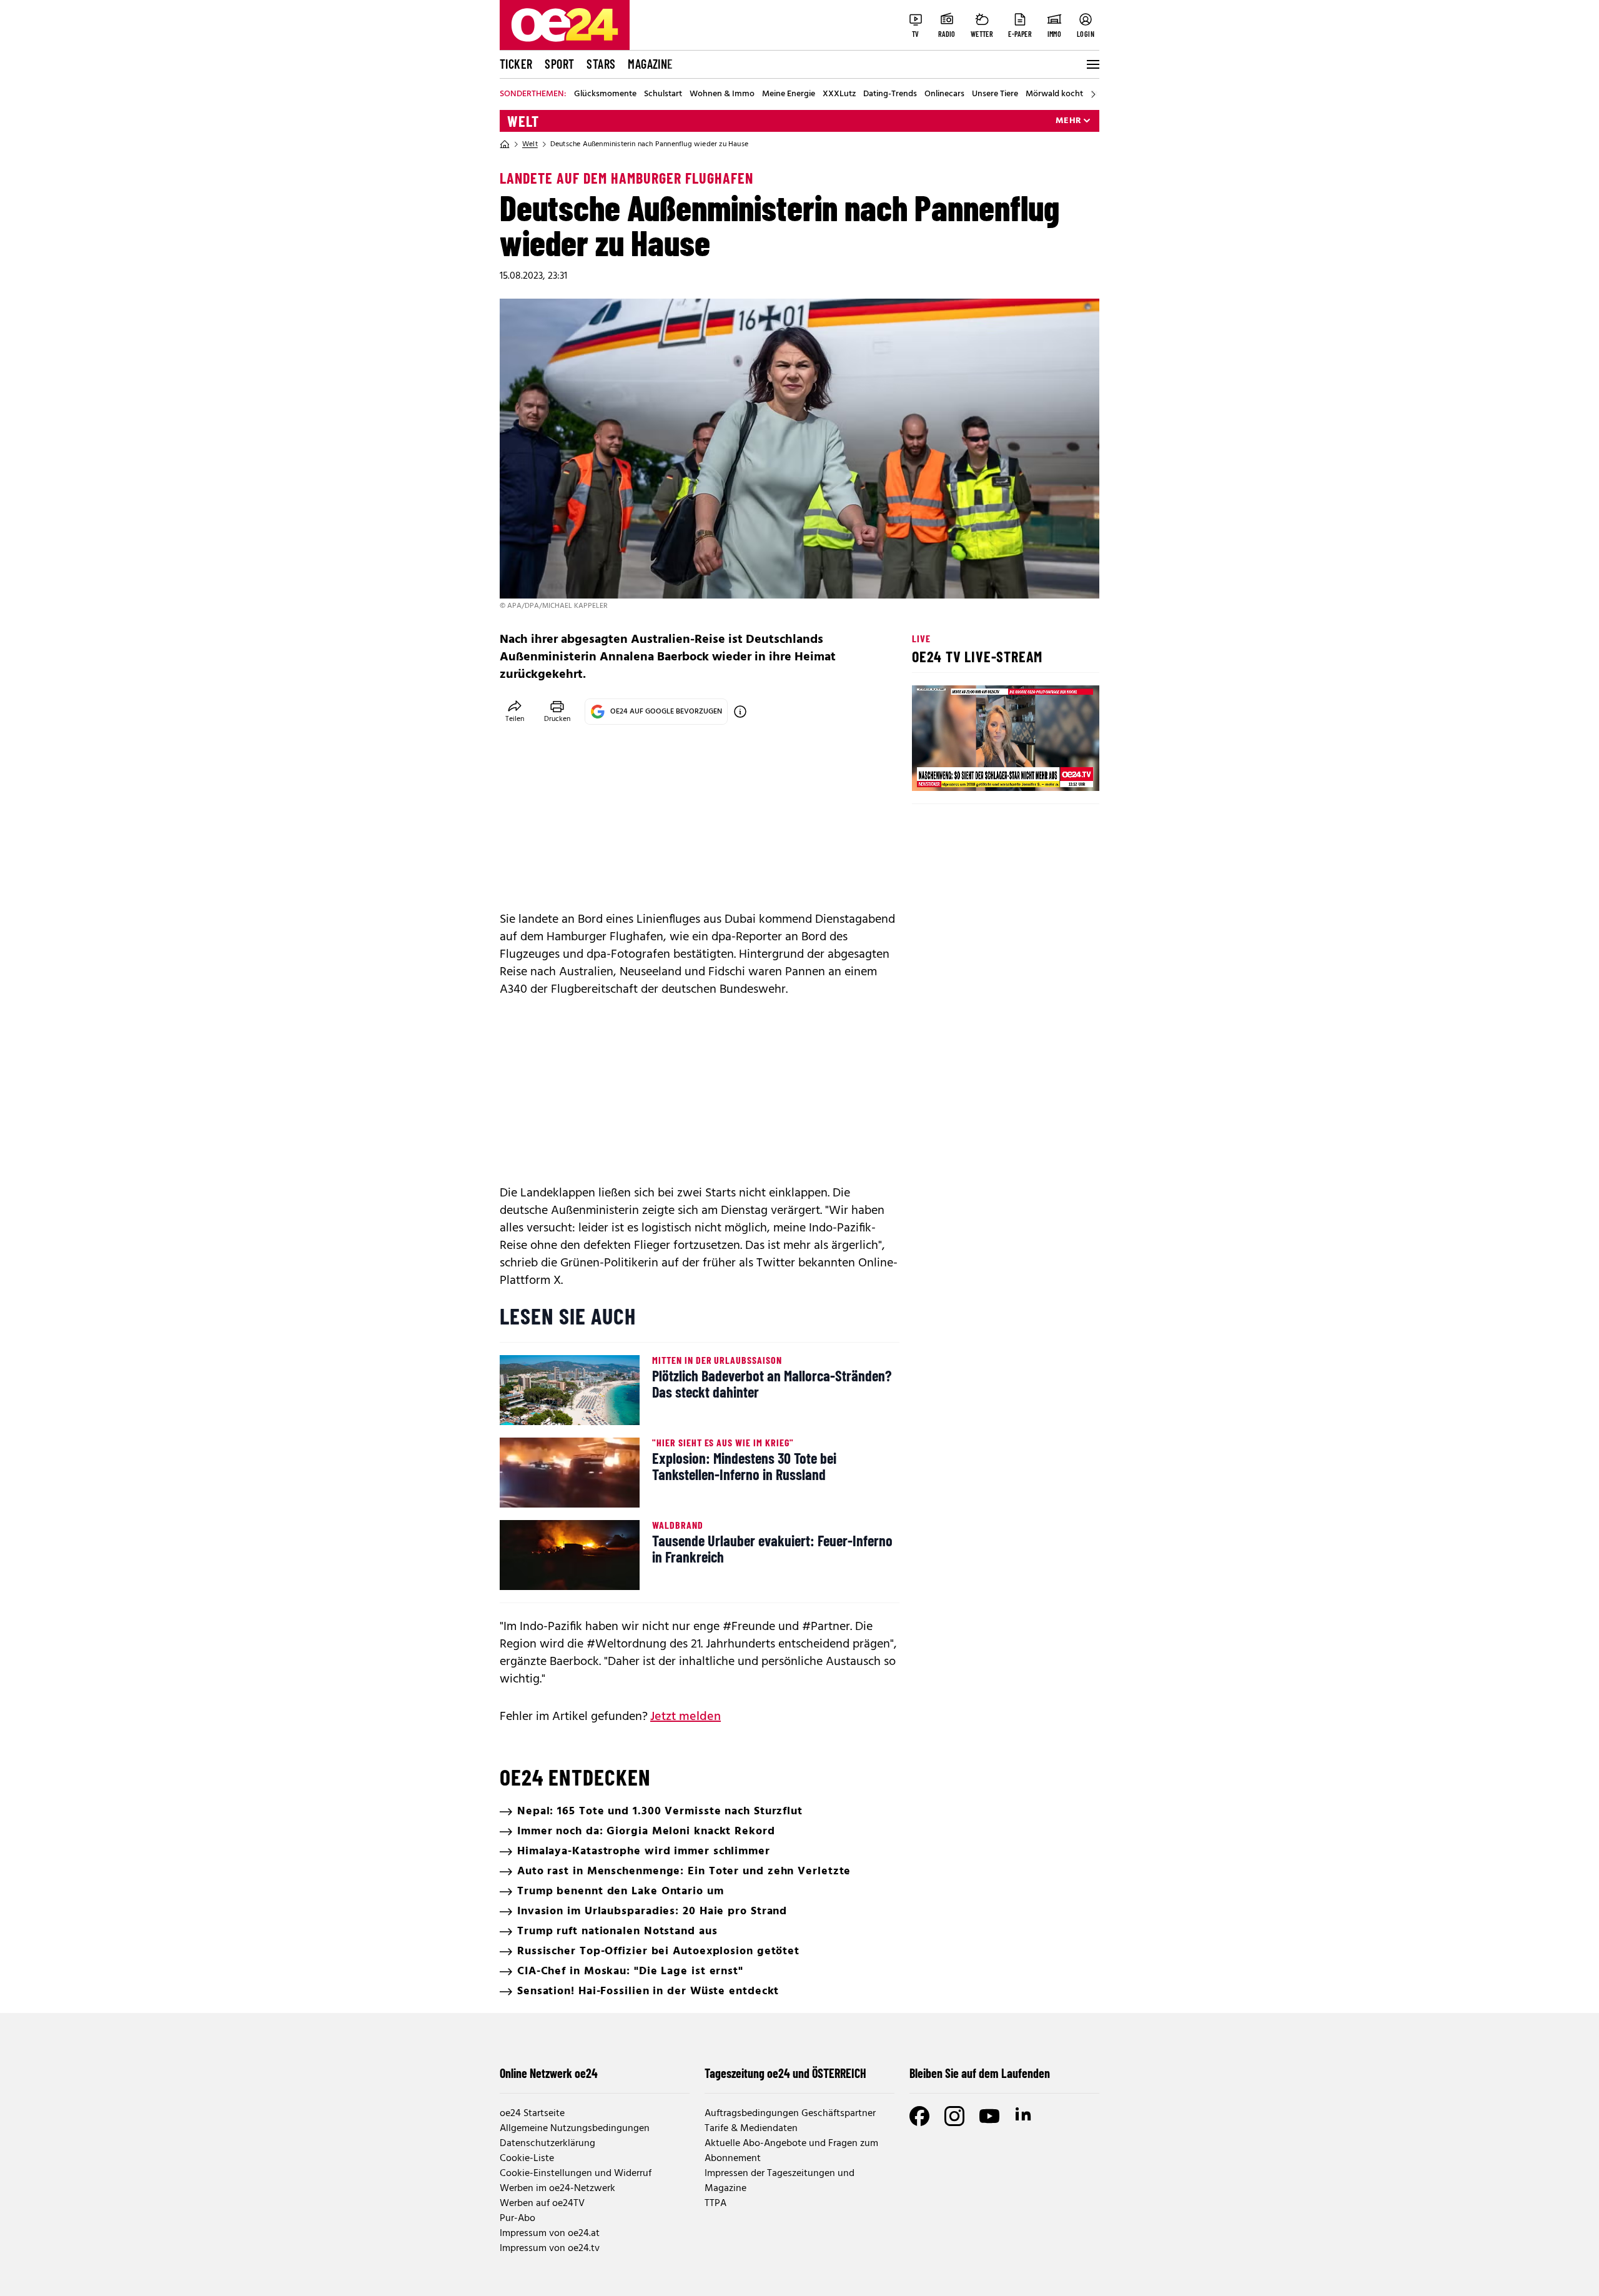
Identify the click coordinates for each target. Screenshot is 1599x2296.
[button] (932, 771)
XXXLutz (839, 94)
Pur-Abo (517, 2219)
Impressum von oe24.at (550, 2234)
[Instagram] (954, 2116)
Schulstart (663, 94)
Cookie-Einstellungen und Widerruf (576, 2174)
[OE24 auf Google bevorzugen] (740, 712)
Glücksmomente (605, 94)
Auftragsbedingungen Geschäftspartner (790, 2114)
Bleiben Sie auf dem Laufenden (980, 2073)
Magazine (650, 64)
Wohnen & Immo (722, 94)
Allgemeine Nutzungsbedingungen (575, 2129)
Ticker (516, 64)
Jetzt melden (686, 1717)
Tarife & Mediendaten (751, 2129)
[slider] (973, 771)
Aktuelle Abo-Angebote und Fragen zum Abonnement (791, 2151)
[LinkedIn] (1024, 2116)
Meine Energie (789, 94)
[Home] (505, 144)
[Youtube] (989, 2116)
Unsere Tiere (995, 94)
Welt (523, 121)
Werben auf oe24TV (542, 2204)
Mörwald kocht (1054, 94)
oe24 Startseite (532, 2114)
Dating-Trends (890, 94)
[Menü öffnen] (1092, 64)
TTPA (715, 2204)
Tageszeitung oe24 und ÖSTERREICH (785, 2073)
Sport (559, 64)
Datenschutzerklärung (547, 2144)
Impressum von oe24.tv (550, 2249)
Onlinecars (944, 94)
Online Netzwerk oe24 (549, 2073)
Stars (601, 64)
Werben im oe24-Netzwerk (557, 2189)
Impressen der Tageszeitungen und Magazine (780, 2181)
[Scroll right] (1093, 94)
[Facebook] (919, 2116)
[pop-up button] (1059, 771)
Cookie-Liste (527, 2159)
